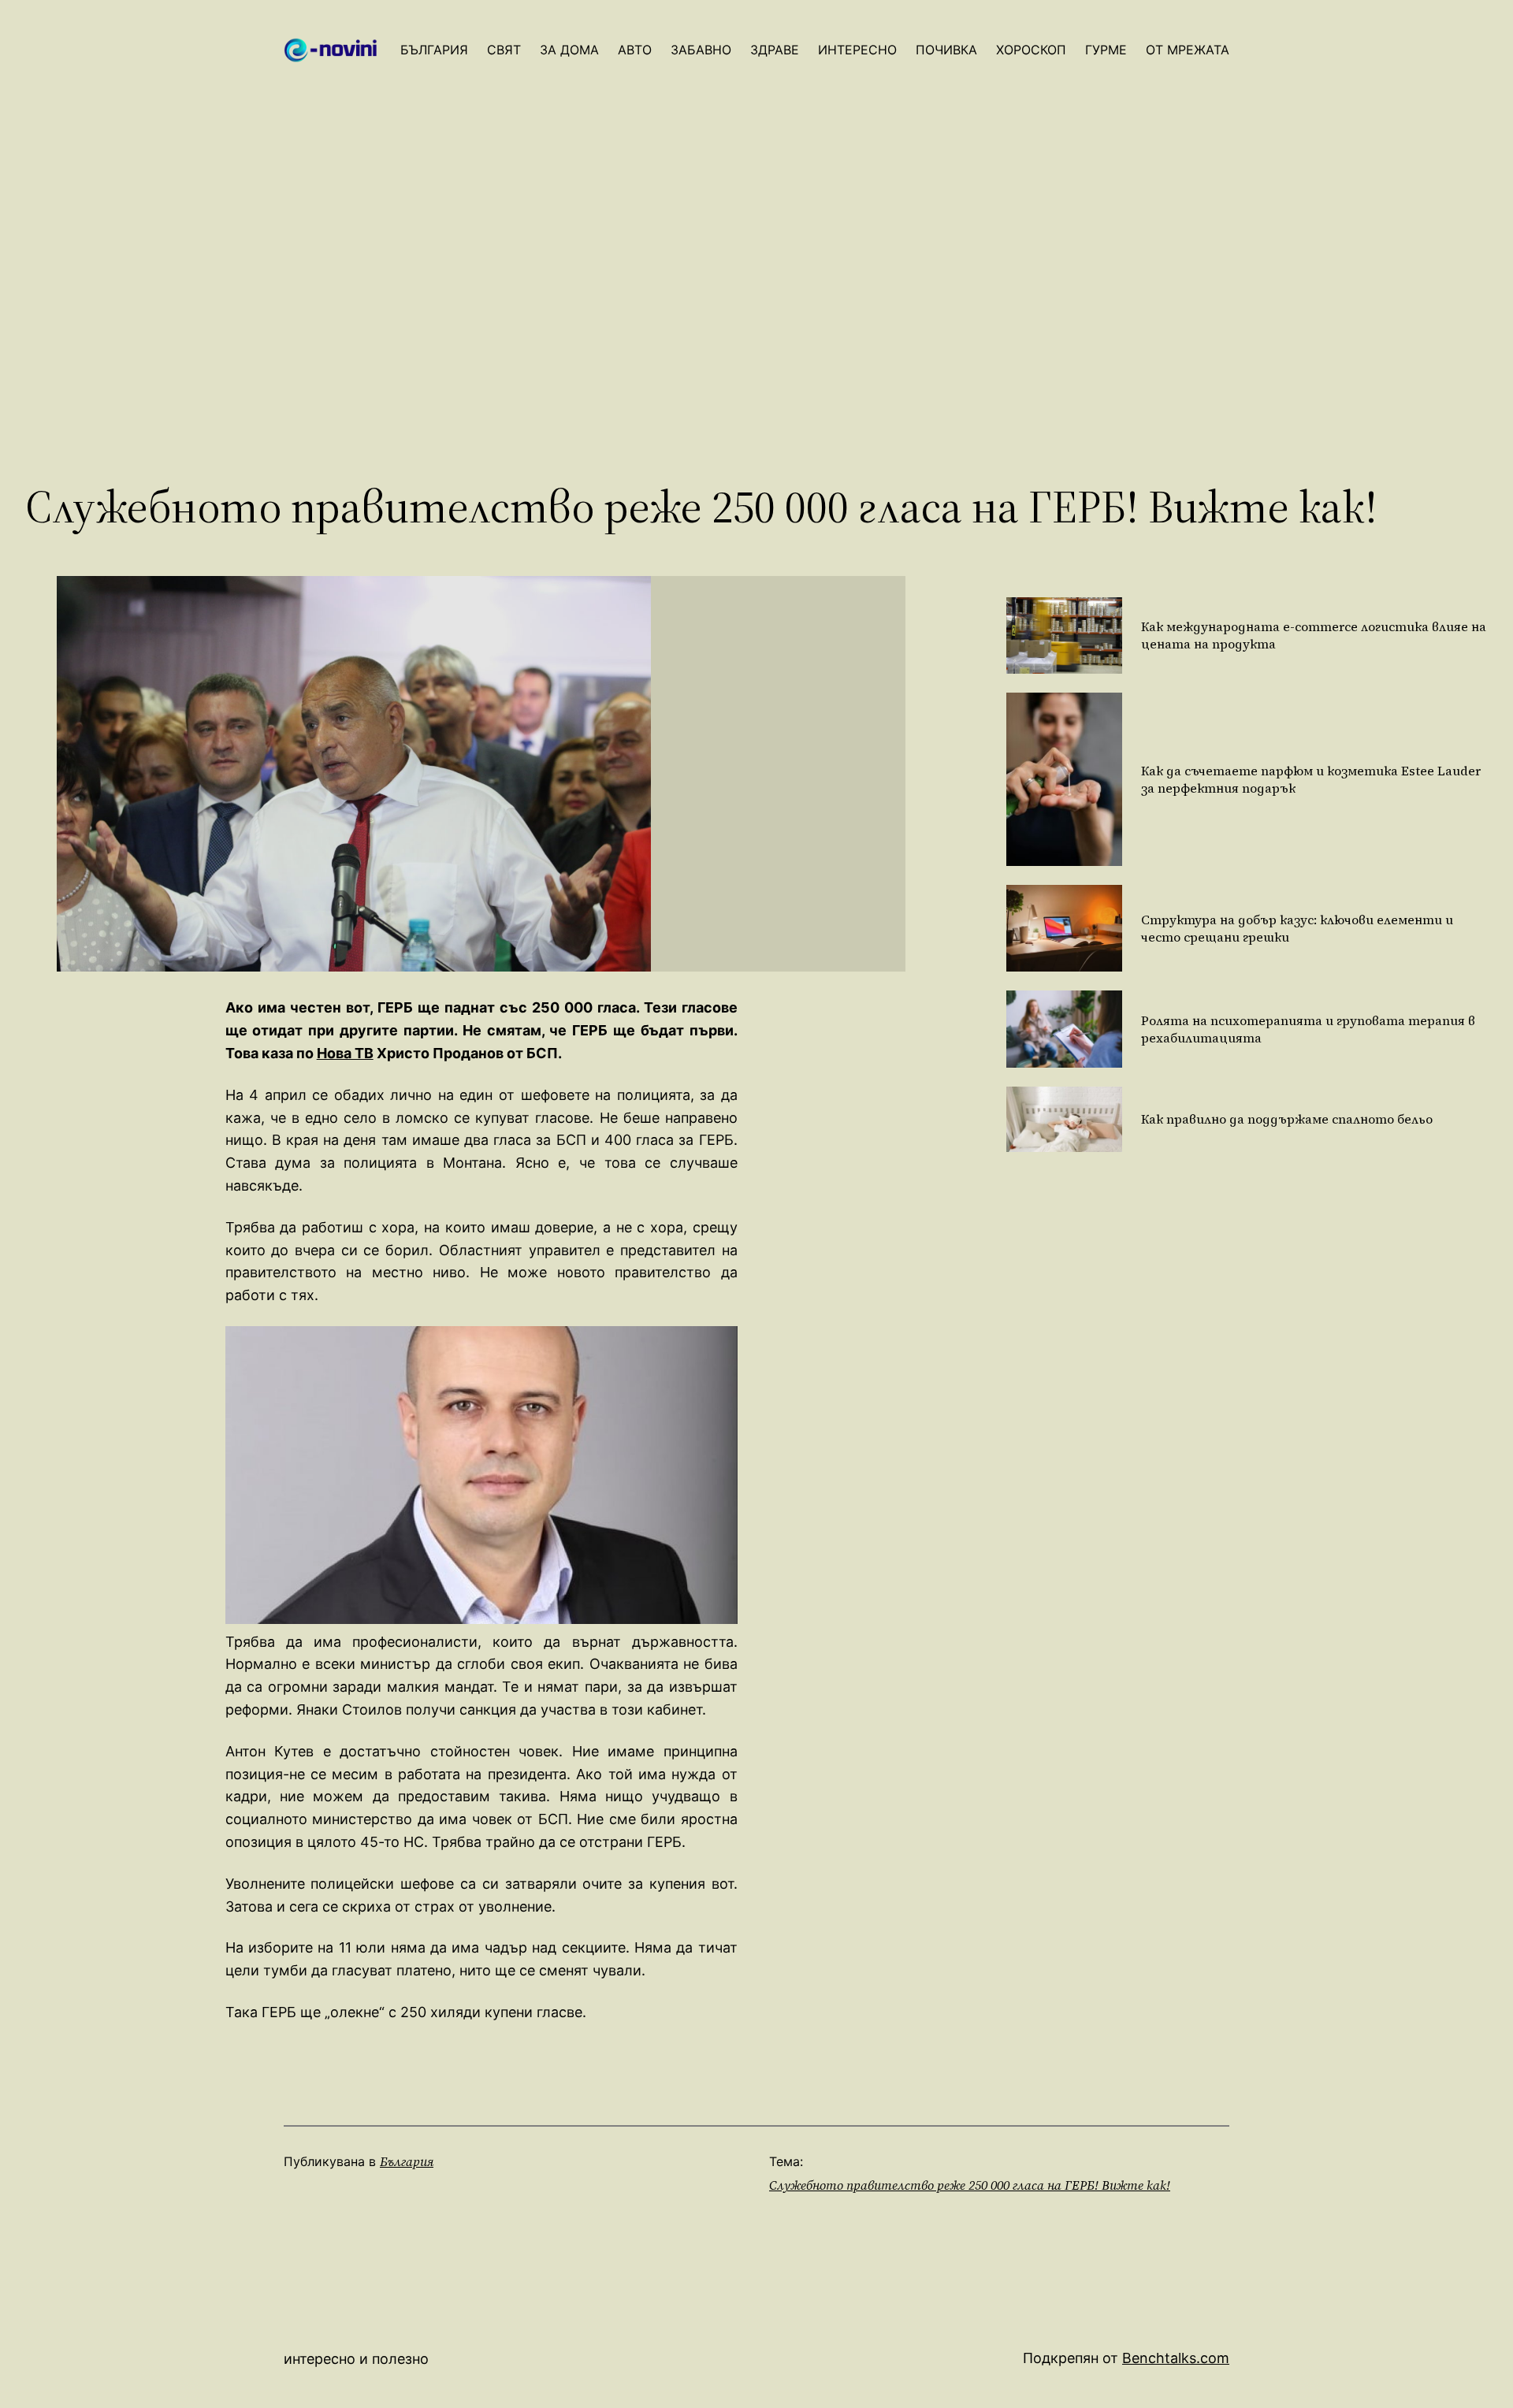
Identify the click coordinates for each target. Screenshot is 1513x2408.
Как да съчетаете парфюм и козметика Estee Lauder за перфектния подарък (1311, 779)
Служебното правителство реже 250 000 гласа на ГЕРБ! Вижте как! (970, 2185)
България (407, 2161)
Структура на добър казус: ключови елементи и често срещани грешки (1297, 928)
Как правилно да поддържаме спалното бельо (1287, 1119)
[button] (481, 1475)
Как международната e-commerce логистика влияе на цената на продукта (1314, 635)
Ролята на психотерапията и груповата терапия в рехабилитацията (1308, 1029)
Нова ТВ (345, 1053)
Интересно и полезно (356, 2359)
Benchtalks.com (1176, 2358)
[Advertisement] (756, 312)
